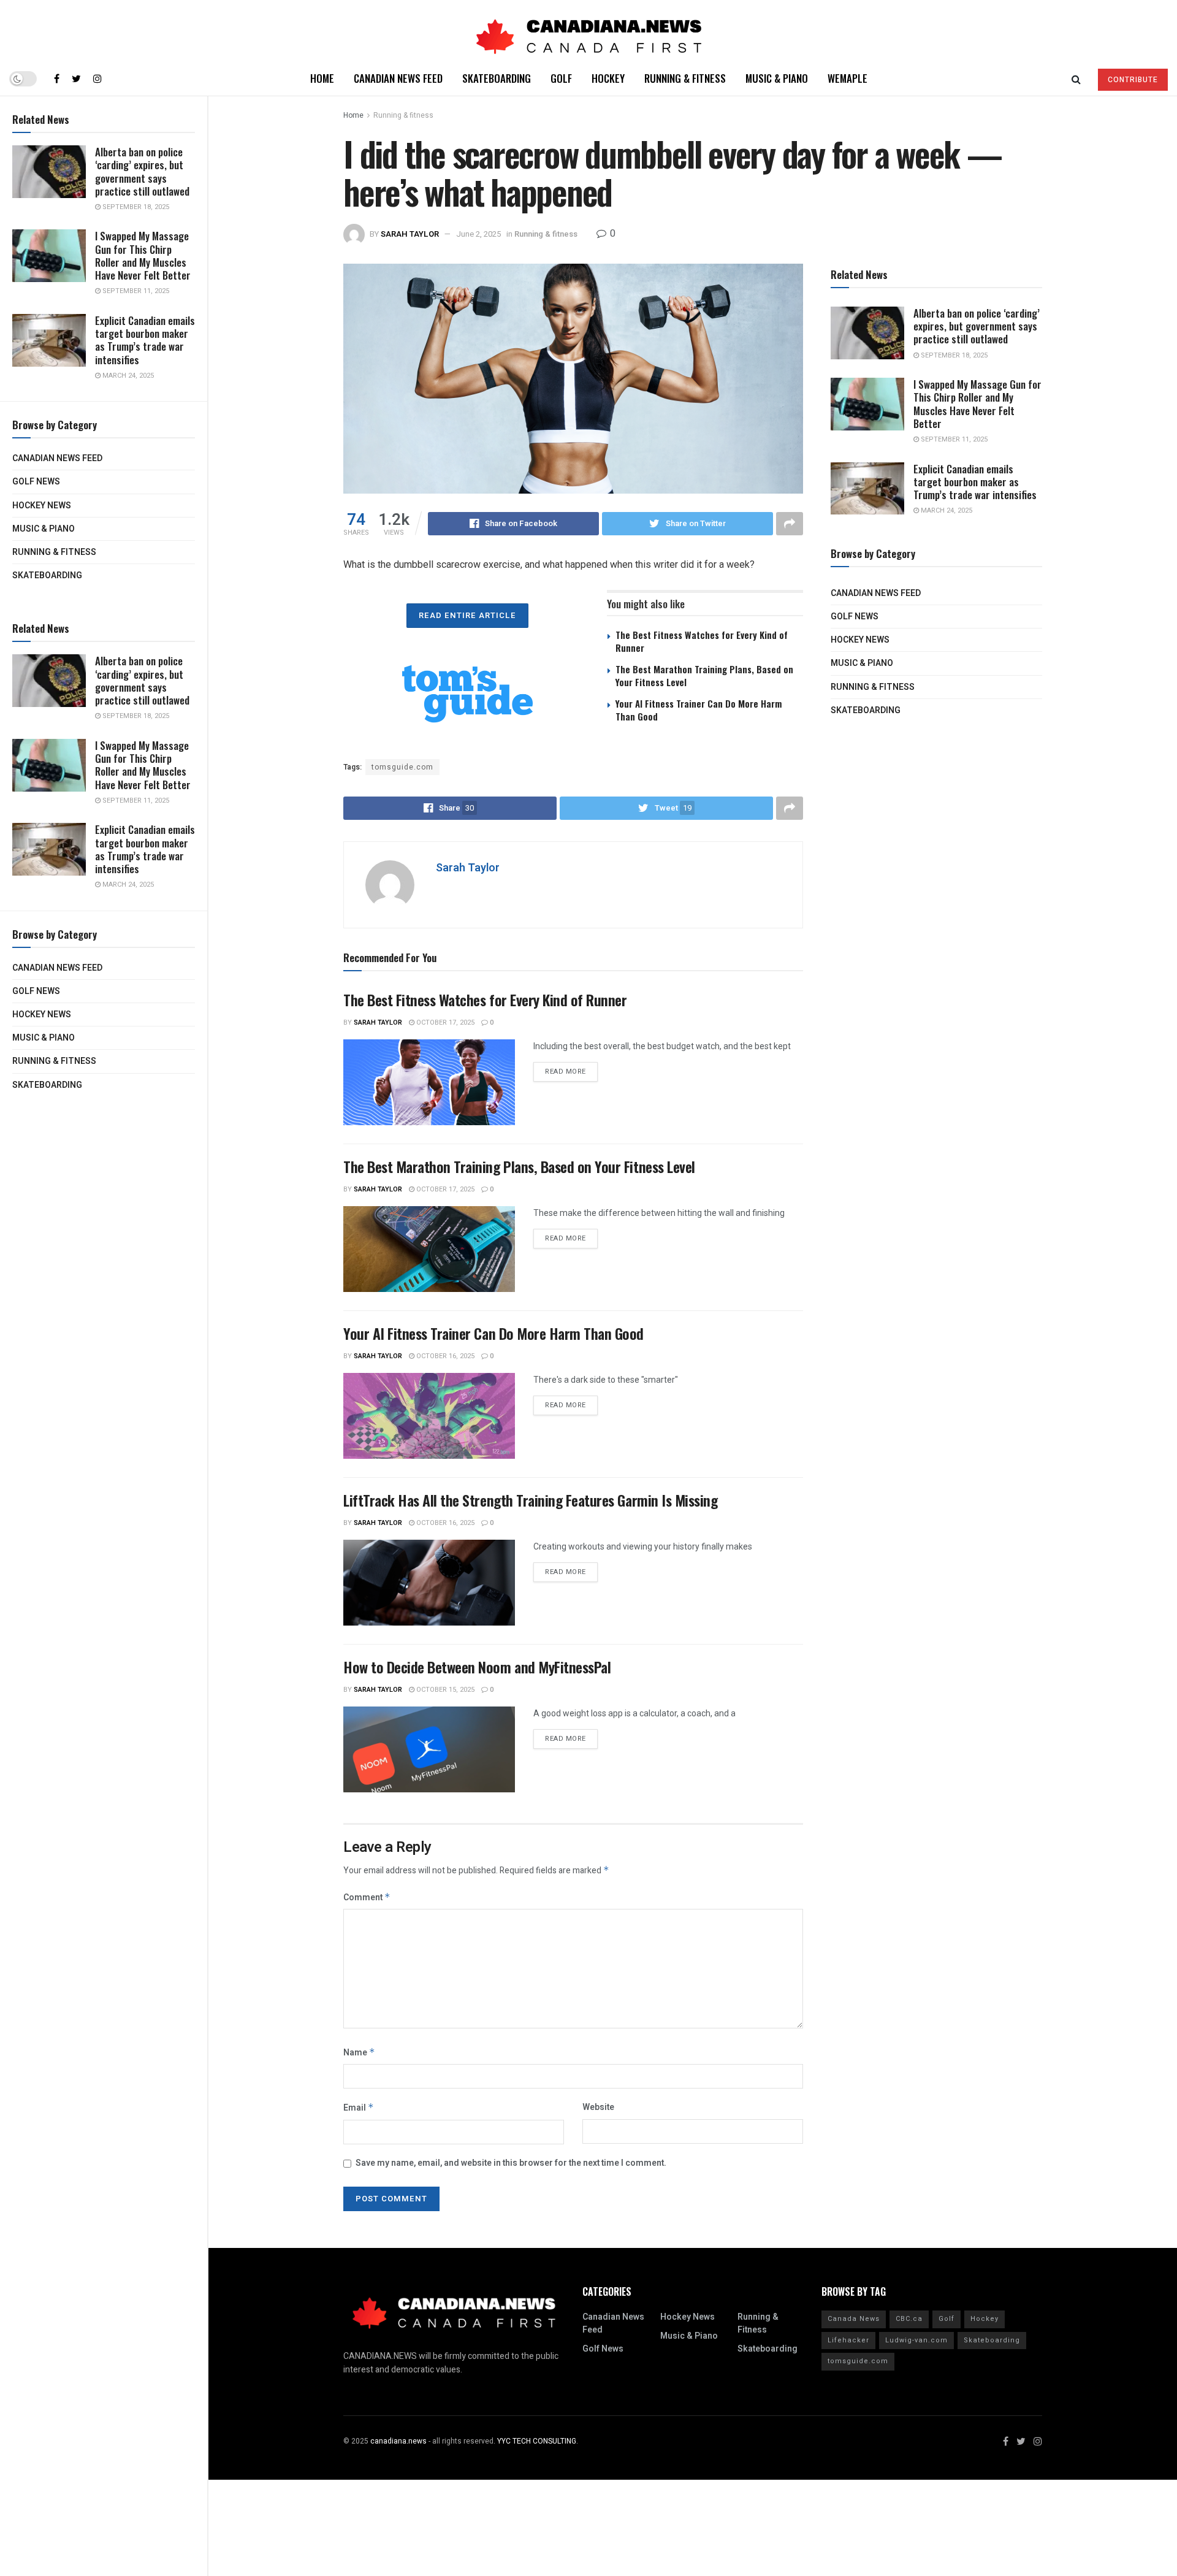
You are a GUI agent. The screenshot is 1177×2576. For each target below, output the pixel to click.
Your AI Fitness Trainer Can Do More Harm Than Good (699, 710)
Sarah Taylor (410, 234)
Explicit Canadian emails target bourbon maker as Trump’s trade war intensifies (145, 340)
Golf (561, 78)
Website (598, 2107)
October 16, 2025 (444, 1356)
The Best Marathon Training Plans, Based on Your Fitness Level (704, 675)
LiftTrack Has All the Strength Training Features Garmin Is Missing (530, 1500)
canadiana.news (398, 2441)
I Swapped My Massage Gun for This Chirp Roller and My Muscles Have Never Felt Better (143, 255)
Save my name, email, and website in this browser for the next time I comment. (511, 2163)
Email (359, 2108)
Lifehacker (848, 2340)
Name (359, 2053)
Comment (367, 1898)
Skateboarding (47, 575)
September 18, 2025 (135, 207)
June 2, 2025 (478, 234)
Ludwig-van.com (916, 2340)
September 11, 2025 (135, 291)
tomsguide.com (402, 767)
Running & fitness (54, 552)
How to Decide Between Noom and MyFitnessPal (477, 1667)
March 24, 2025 (127, 376)
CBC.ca (909, 2319)
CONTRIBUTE (1133, 80)
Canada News (854, 2319)
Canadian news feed (57, 458)
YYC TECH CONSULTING (537, 2441)
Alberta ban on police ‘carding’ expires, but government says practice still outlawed (142, 171)
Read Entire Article (467, 615)
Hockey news (42, 506)
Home (322, 78)
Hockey (608, 78)
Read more (566, 1072)
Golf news (36, 482)
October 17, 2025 (444, 1022)
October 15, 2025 (444, 1690)
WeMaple (848, 78)
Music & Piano (44, 529)
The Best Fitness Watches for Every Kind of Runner (702, 641)
